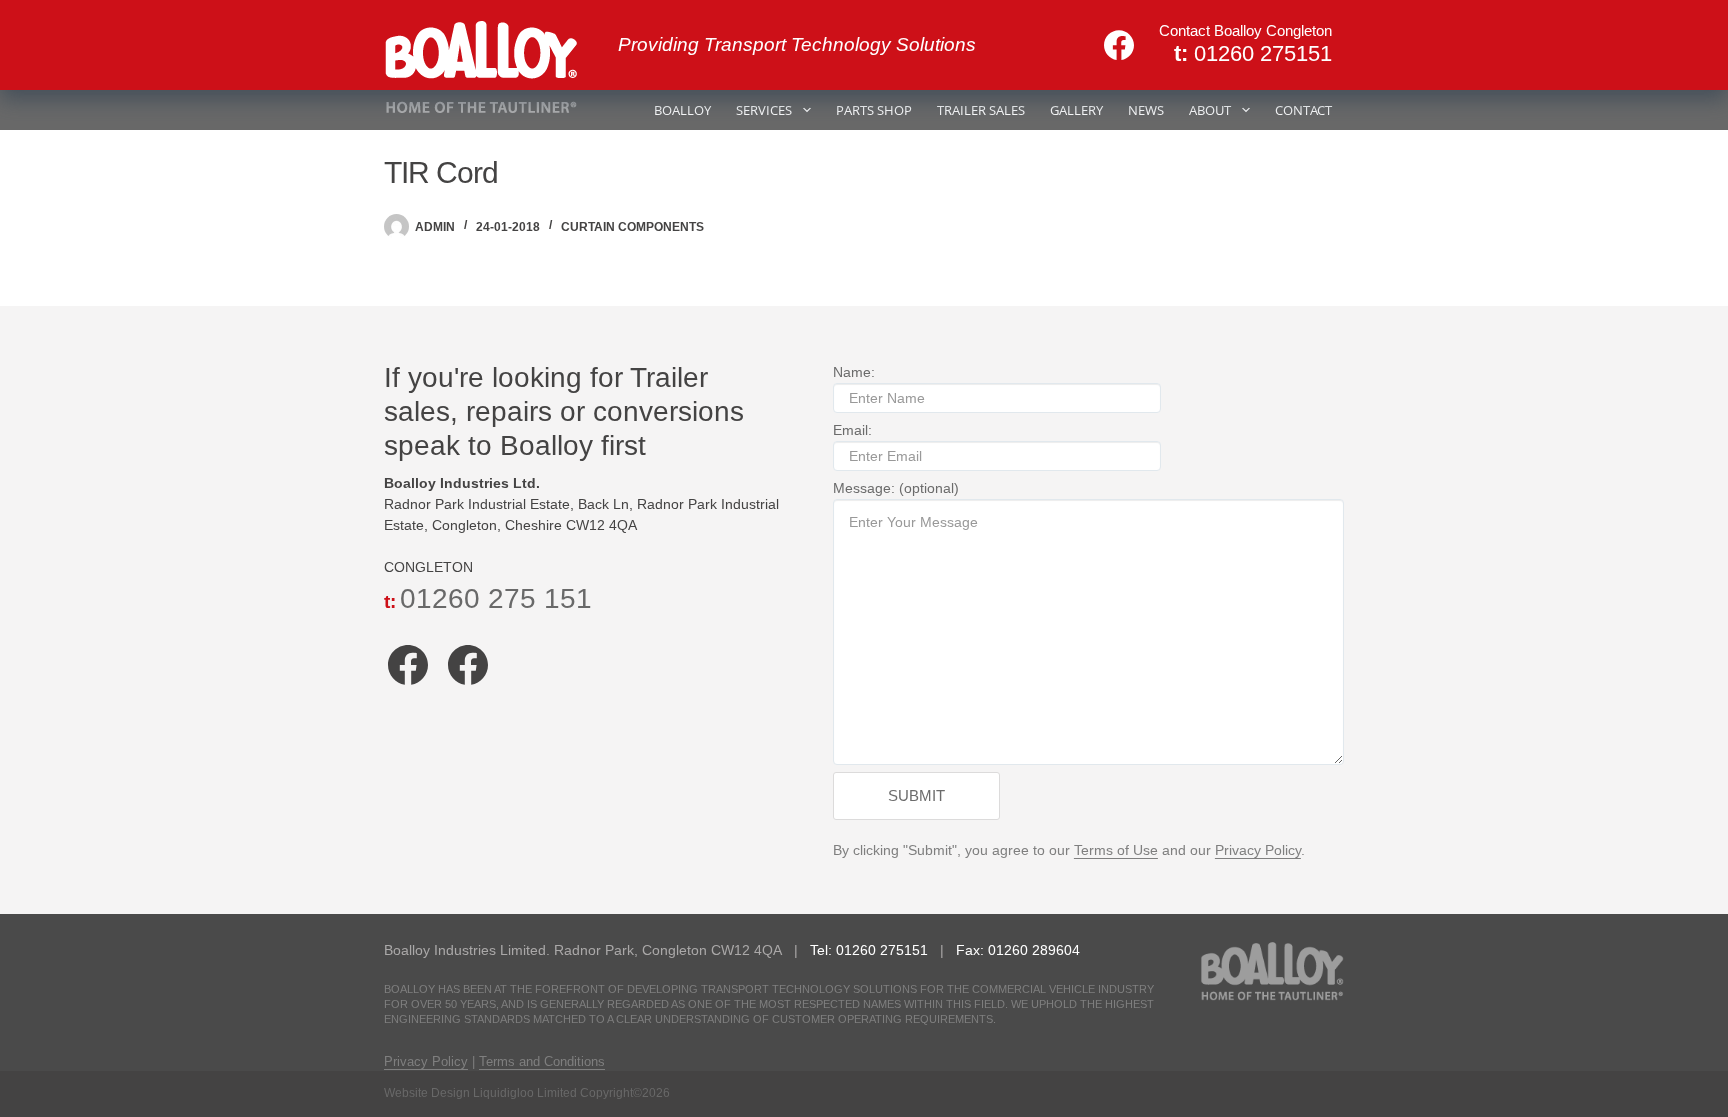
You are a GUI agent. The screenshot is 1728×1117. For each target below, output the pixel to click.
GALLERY (1076, 110)
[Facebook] (1119, 45)
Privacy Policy (1258, 850)
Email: (852, 430)
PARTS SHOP (874, 110)
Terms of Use (1116, 850)
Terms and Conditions (542, 1061)
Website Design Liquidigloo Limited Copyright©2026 (527, 1093)
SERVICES (764, 110)
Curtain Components (632, 227)
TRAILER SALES (981, 110)
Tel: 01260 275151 (871, 950)
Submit (916, 795)
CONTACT (1303, 110)
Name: (854, 372)
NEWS (1146, 110)
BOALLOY (682, 110)
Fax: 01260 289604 (1018, 950)
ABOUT (1210, 110)
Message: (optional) (896, 488)
